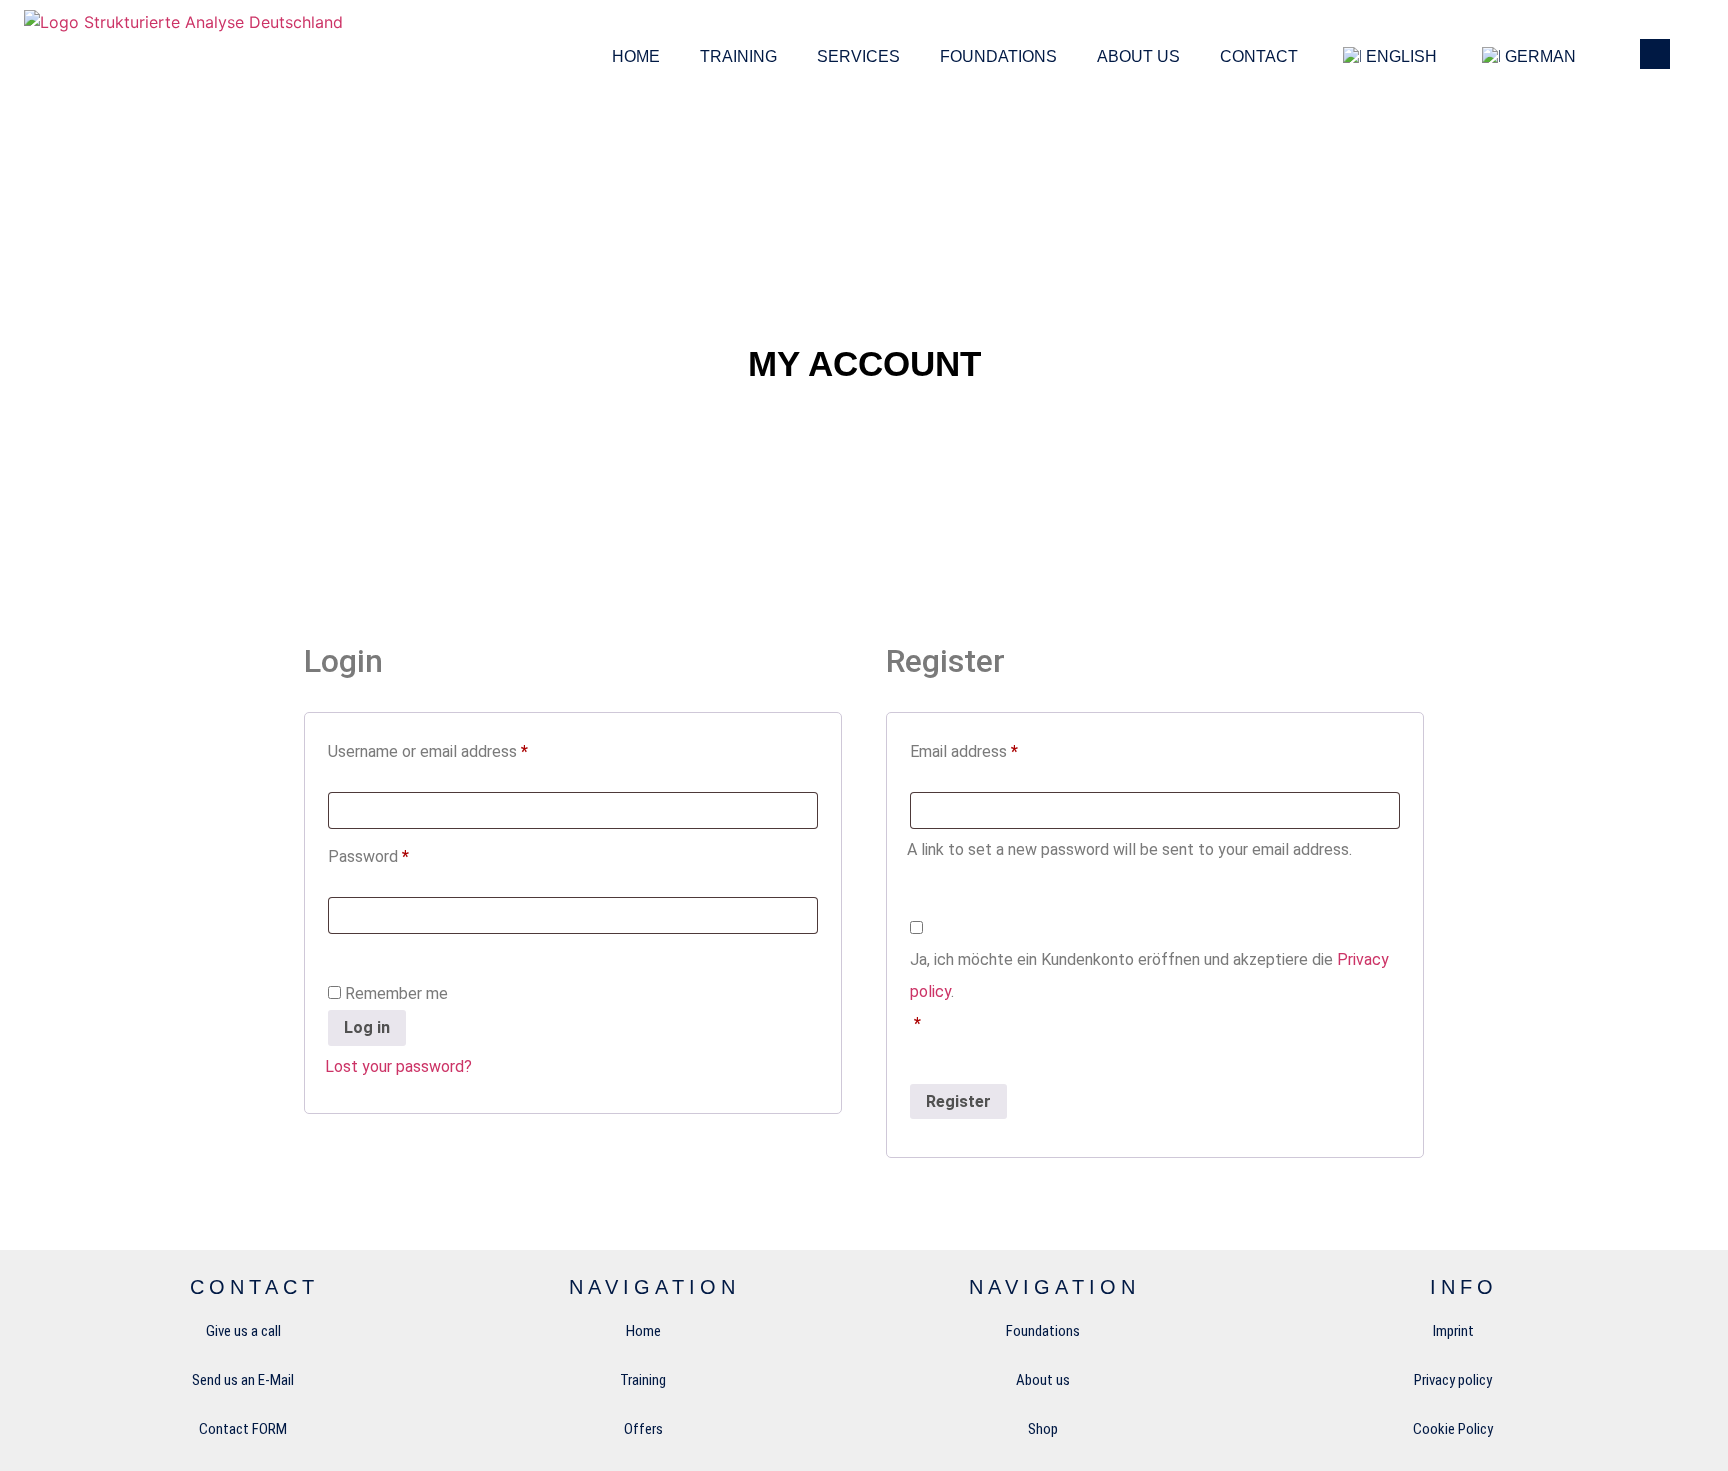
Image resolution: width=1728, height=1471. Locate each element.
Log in (367, 1027)
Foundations (998, 56)
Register (958, 1101)
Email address (994, 748)
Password (399, 853)
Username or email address (458, 748)
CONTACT (1259, 56)
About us (1138, 56)
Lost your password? (398, 1066)
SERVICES (858, 56)
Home (636, 56)
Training (738, 56)
